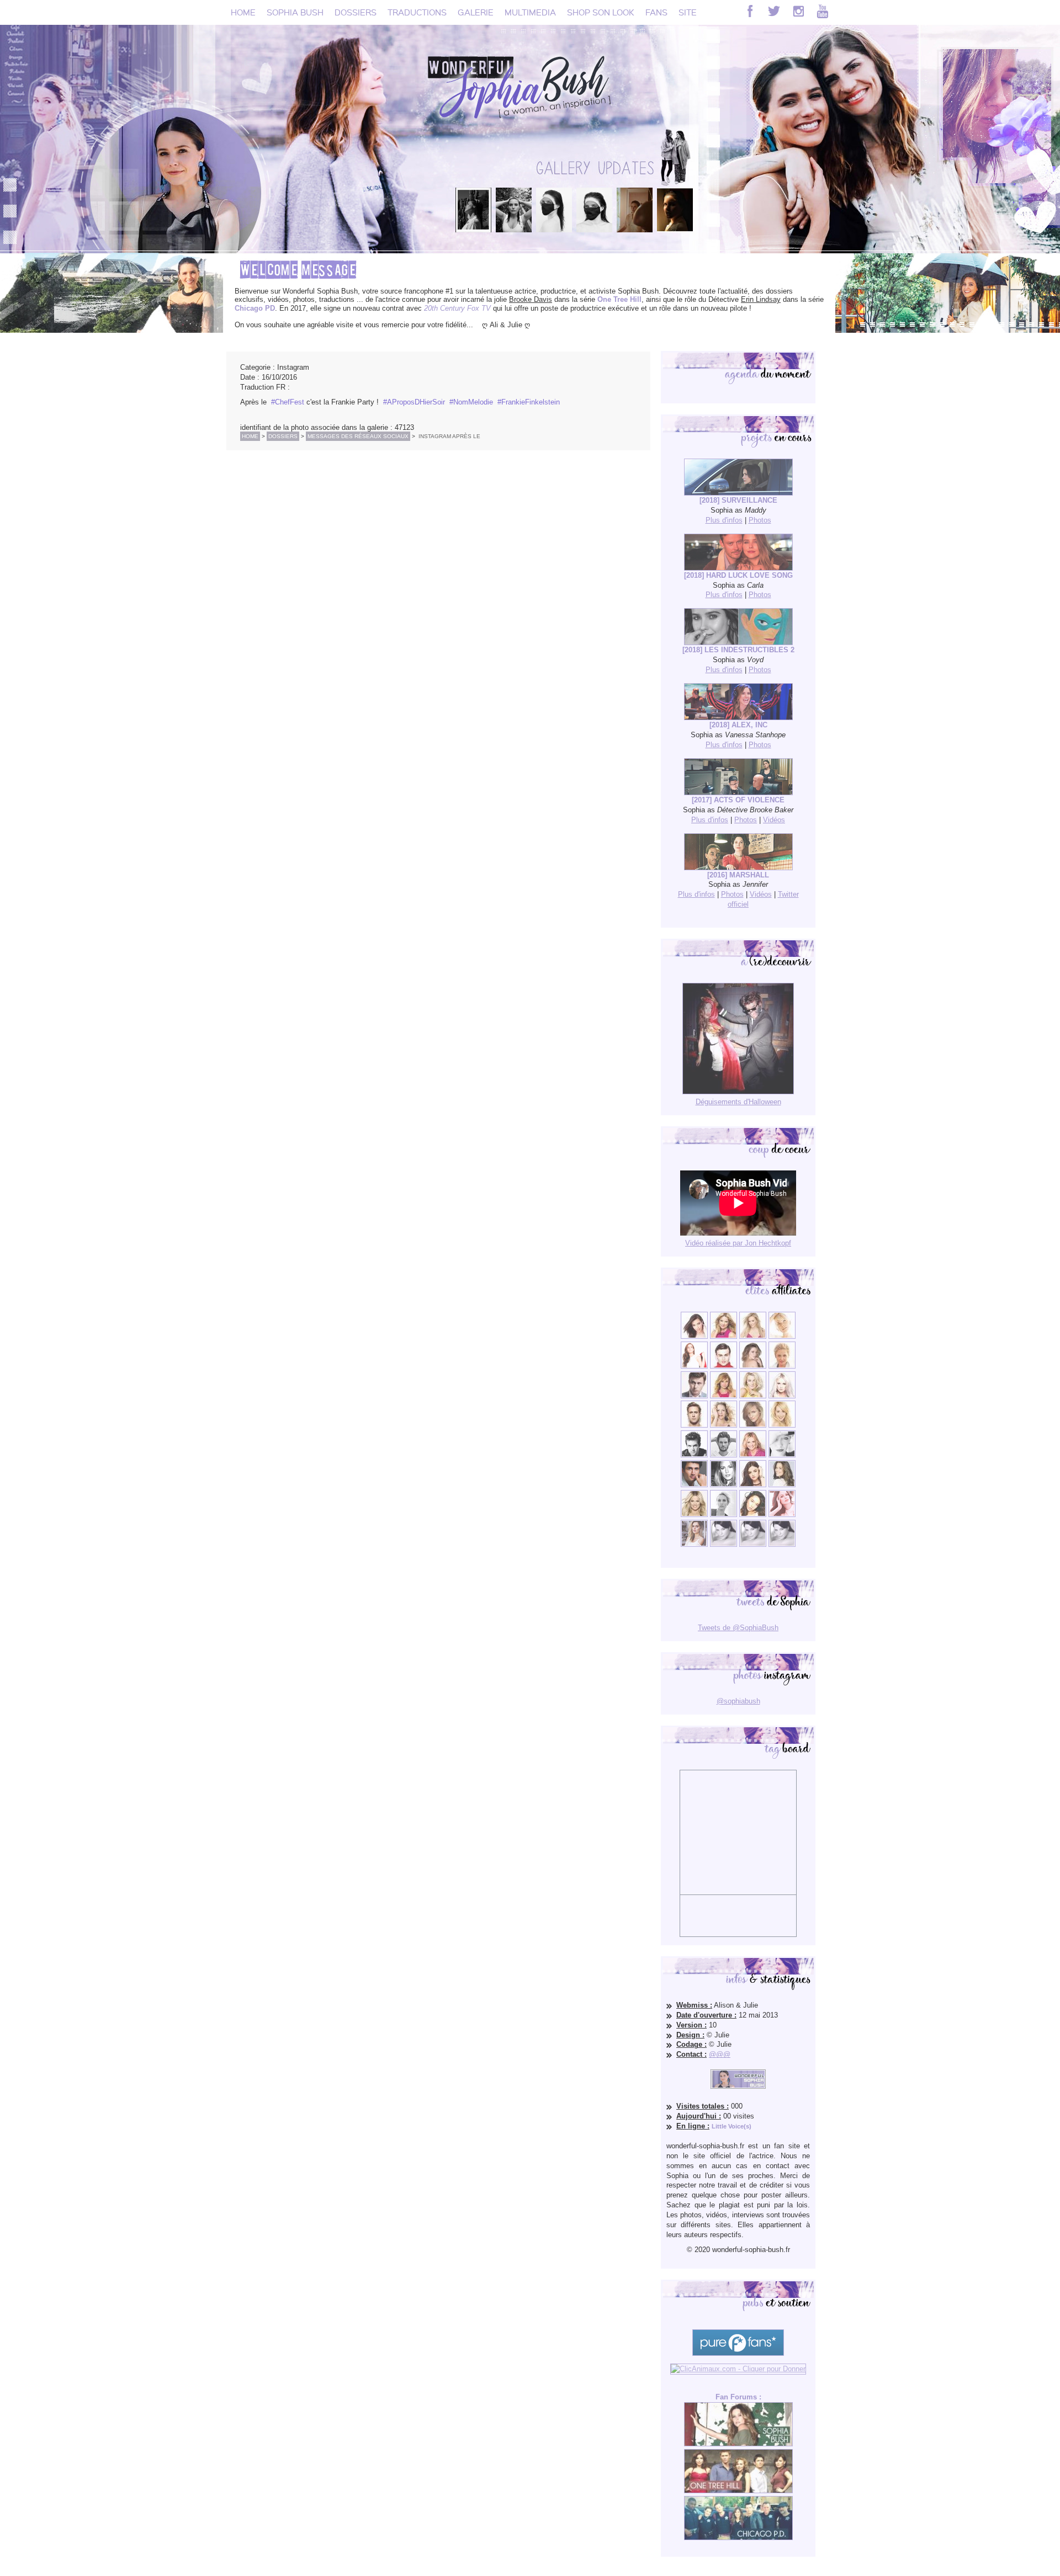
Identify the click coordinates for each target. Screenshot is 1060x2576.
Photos (760, 520)
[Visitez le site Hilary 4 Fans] (753, 1336)
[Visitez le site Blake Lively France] (724, 1485)
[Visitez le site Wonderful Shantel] (753, 1425)
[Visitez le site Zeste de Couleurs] (694, 1544)
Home (243, 12)
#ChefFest (288, 402)
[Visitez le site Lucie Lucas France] (782, 1485)
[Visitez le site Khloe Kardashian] (694, 1515)
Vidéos (774, 820)
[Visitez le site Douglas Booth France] (724, 1366)
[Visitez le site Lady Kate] (724, 1515)
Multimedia (530, 12)
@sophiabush (738, 1701)
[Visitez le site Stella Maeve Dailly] (753, 1515)
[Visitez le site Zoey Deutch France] (694, 1366)
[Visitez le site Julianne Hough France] (753, 1396)
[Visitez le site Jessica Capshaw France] (782, 1366)
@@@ (720, 2054)
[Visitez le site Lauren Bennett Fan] (782, 1396)
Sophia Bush (295, 12)
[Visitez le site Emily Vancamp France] (724, 1396)
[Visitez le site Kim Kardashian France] (694, 1336)
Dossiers (356, 12)
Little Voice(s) (732, 2126)
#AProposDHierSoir (414, 402)
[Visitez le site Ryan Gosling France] (694, 1425)
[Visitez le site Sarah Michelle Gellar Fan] (753, 1455)
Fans (656, 12)
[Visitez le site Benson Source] (724, 1336)
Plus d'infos (724, 520)
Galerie (476, 12)
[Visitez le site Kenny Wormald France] (694, 1396)
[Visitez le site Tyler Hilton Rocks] (694, 1455)
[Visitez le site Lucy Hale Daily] (753, 1485)
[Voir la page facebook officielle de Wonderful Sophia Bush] (750, 11)
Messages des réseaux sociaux (358, 436)
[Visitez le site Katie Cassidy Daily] (782, 1455)
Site (688, 12)
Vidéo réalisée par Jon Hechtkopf (738, 1243)
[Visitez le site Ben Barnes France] (724, 1455)
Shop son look (601, 12)
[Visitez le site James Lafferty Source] (694, 1485)
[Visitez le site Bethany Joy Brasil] (724, 1425)
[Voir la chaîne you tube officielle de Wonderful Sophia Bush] (823, 11)
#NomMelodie (471, 402)
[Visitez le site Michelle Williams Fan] (782, 1336)
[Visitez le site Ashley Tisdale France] (782, 1425)
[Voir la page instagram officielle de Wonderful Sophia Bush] (798, 11)
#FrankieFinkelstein (529, 402)
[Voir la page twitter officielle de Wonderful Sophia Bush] (774, 11)
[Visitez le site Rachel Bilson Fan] (782, 1515)
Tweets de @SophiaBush (738, 1628)
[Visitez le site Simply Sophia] (753, 1366)
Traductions (417, 12)
